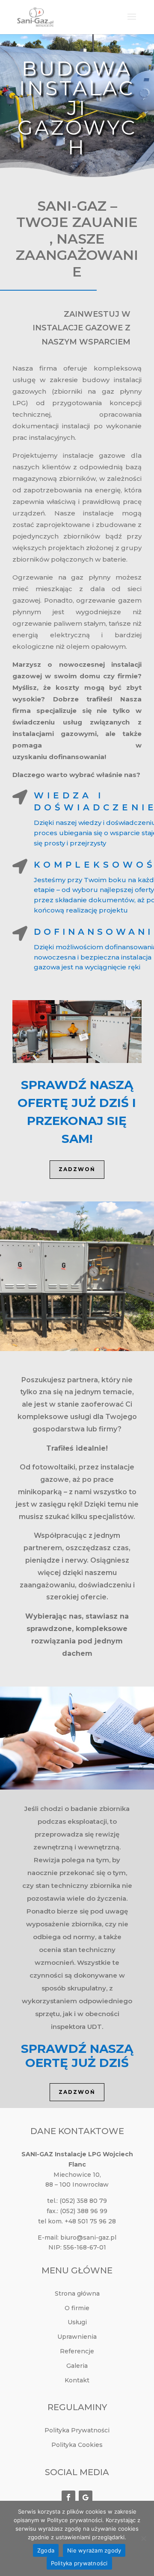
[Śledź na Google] (86, 2497)
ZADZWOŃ (77, 1169)
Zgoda (46, 2550)
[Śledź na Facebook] (68, 2497)
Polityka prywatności (79, 2563)
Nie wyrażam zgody (94, 2550)
